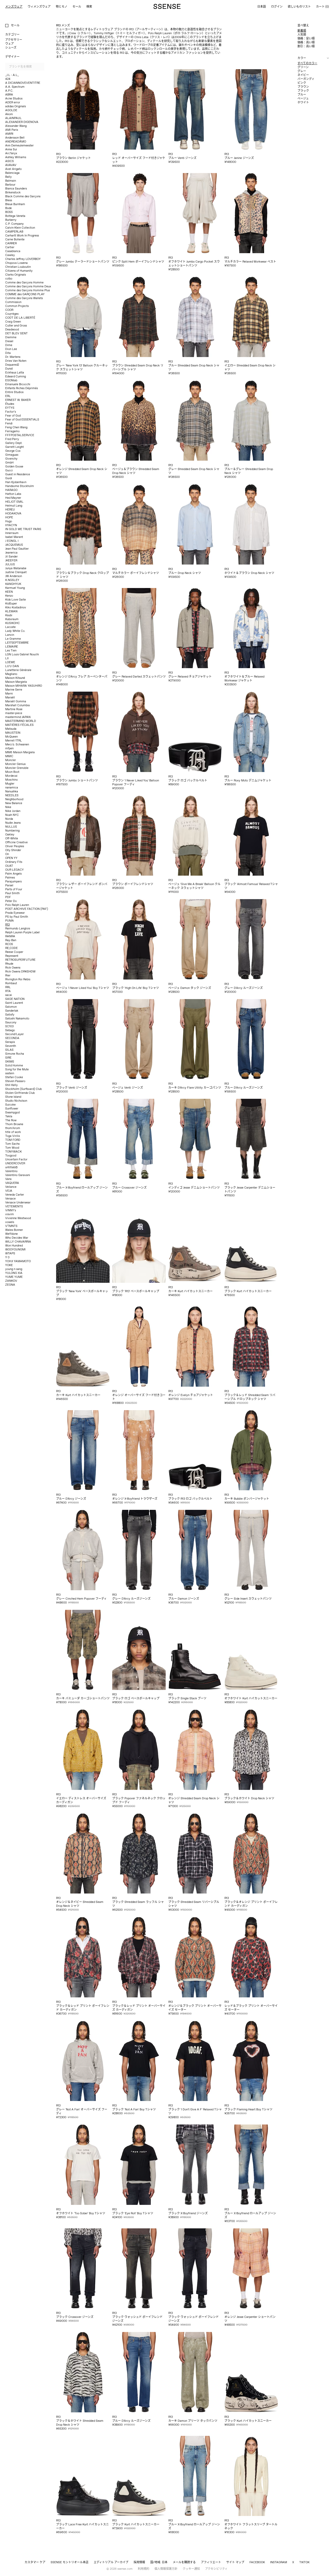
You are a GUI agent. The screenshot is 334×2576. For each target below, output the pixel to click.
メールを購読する (184, 2562)
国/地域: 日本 (159, 2562)
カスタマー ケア (35, 2562)
